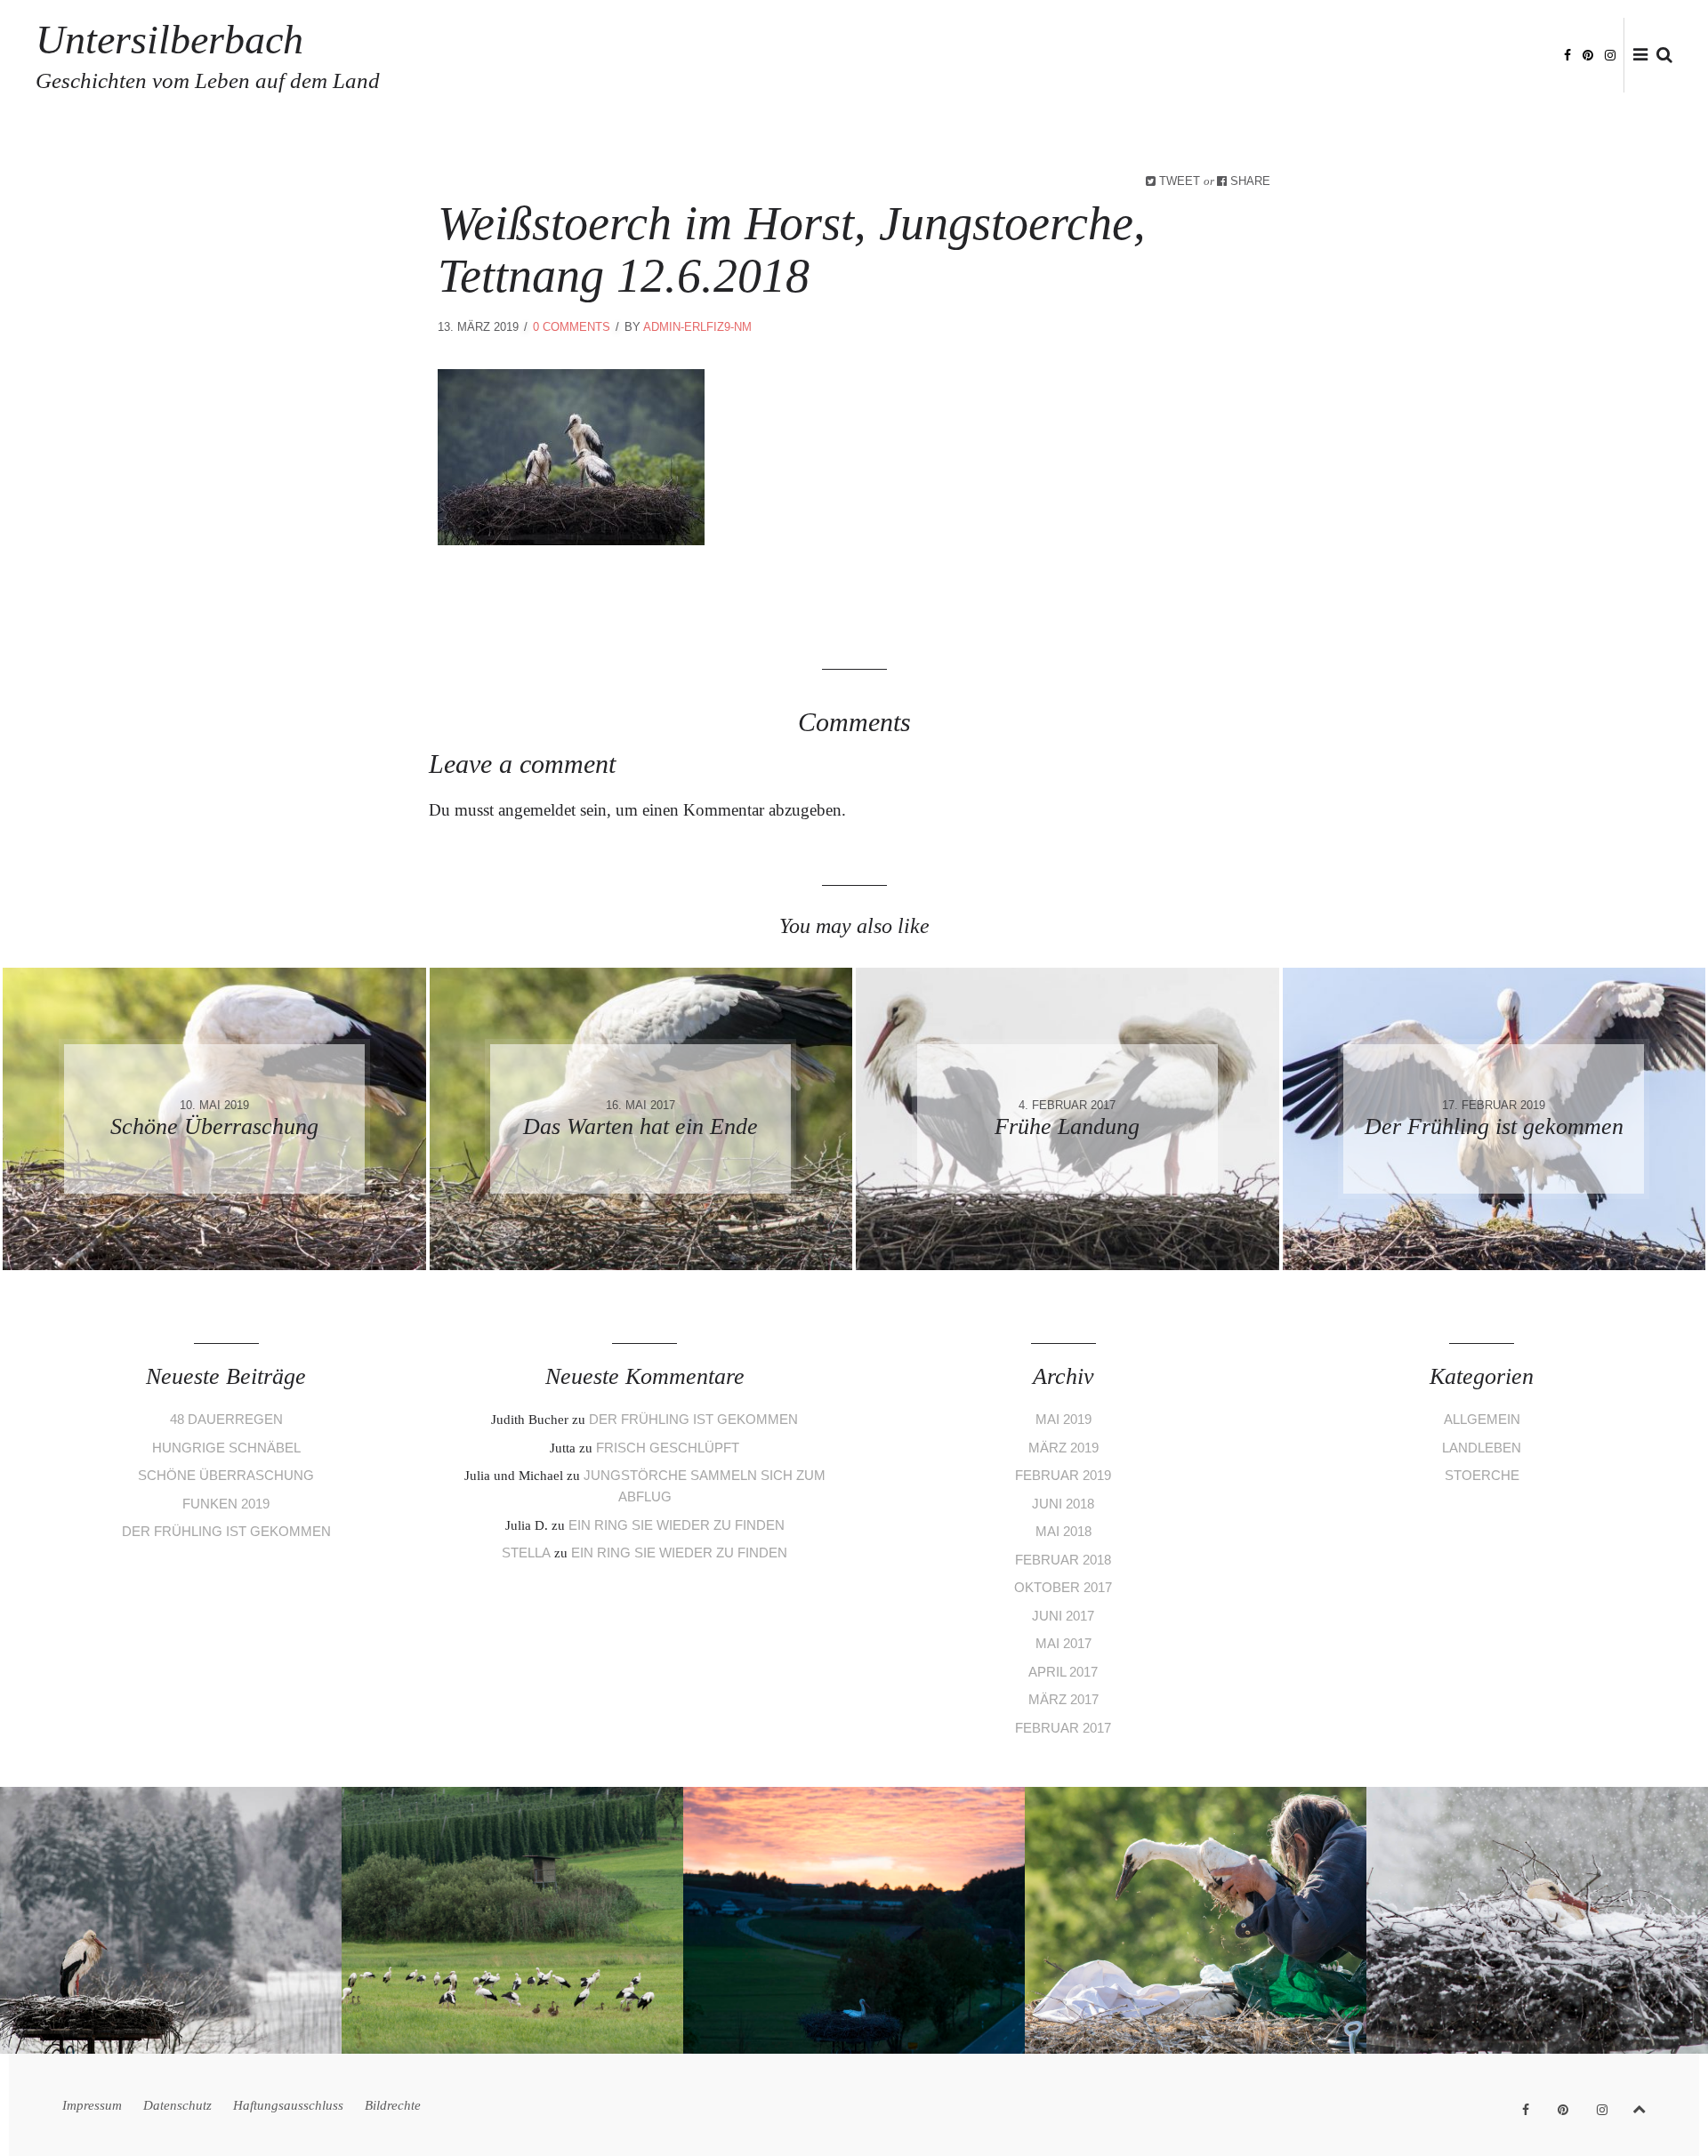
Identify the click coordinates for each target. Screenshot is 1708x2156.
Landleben (1482, 1448)
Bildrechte (1509, 56)
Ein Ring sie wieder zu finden (677, 1525)
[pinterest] (1588, 54)
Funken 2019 (226, 1504)
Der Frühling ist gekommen (226, 1531)
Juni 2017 (1063, 1616)
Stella (526, 1553)
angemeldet (537, 810)
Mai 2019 (1063, 1419)
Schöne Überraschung (226, 1475)
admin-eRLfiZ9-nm (697, 327)
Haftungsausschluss (1386, 56)
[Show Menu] (1636, 56)
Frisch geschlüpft (668, 1448)
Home (1094, 56)
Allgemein (1482, 1419)
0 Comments (572, 327)
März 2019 (1063, 1448)
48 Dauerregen (226, 1419)
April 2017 (1063, 1672)
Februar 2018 (1063, 1560)
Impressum (1163, 56)
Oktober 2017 (1063, 1587)
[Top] (1639, 2106)
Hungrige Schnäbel (226, 1448)
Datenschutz (1257, 56)
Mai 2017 (1063, 1643)
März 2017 (1063, 1699)
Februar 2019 (1063, 1475)
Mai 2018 (1063, 1531)
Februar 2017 (1063, 1728)
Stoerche (1482, 1475)
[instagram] (1610, 54)
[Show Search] (1660, 56)
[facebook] (1567, 54)
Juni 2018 (1063, 1504)
